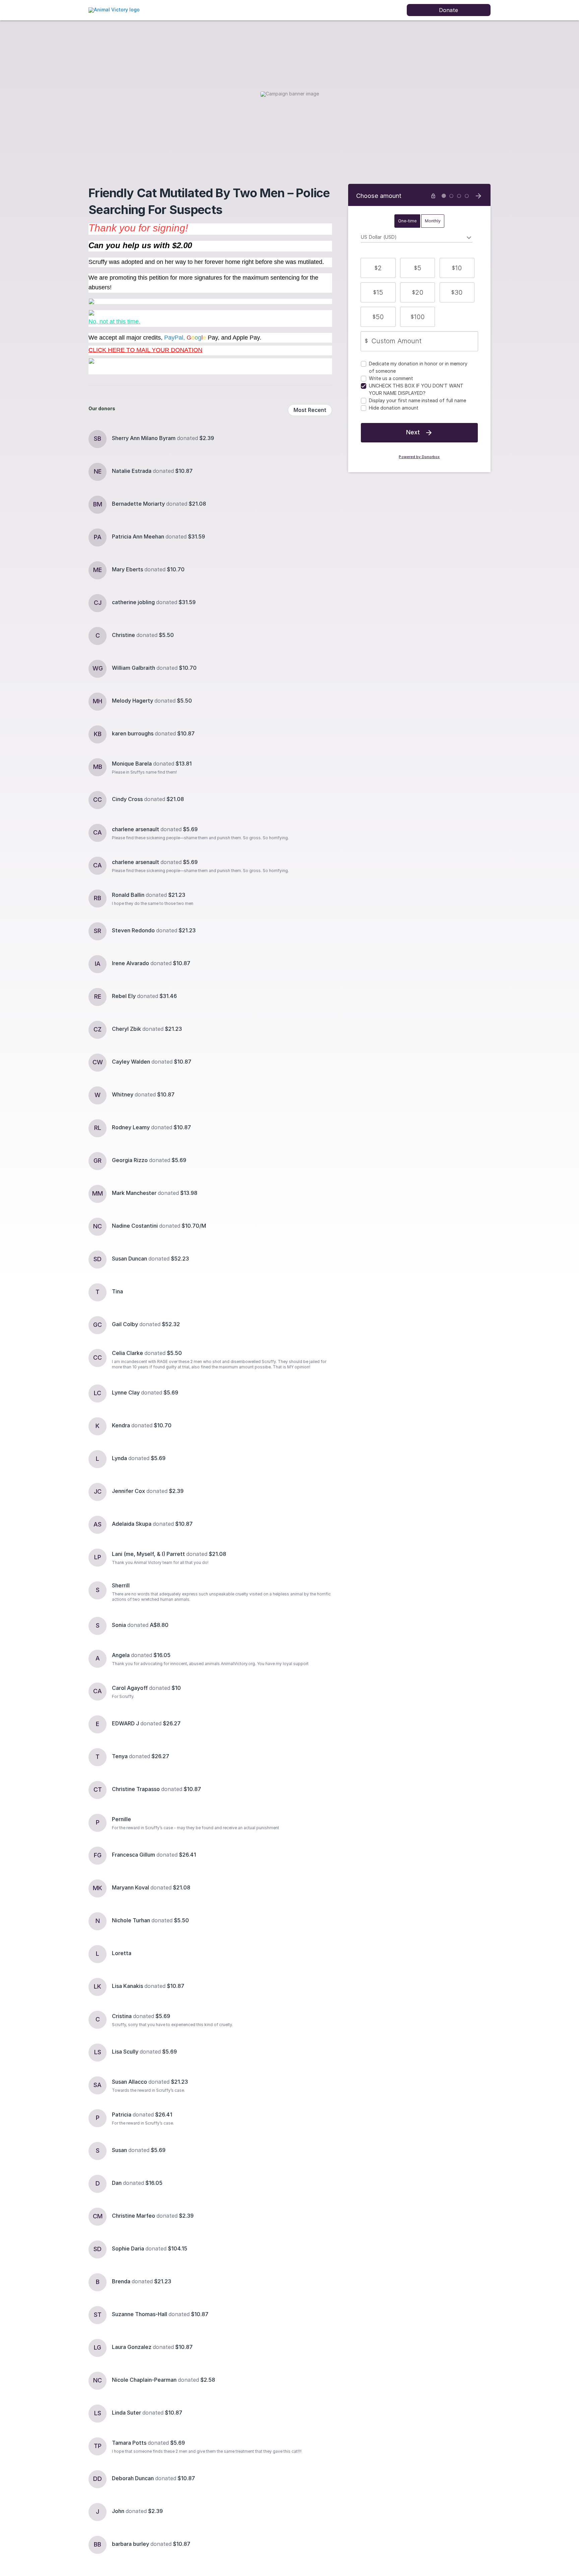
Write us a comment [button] (391, 378)
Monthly (433, 221)
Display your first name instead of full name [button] (417, 400)
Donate (448, 10)
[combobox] (417, 238)
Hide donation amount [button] (394, 408)
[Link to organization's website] (114, 10)
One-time (407, 221)
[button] (378, 268)
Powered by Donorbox (419, 457)
